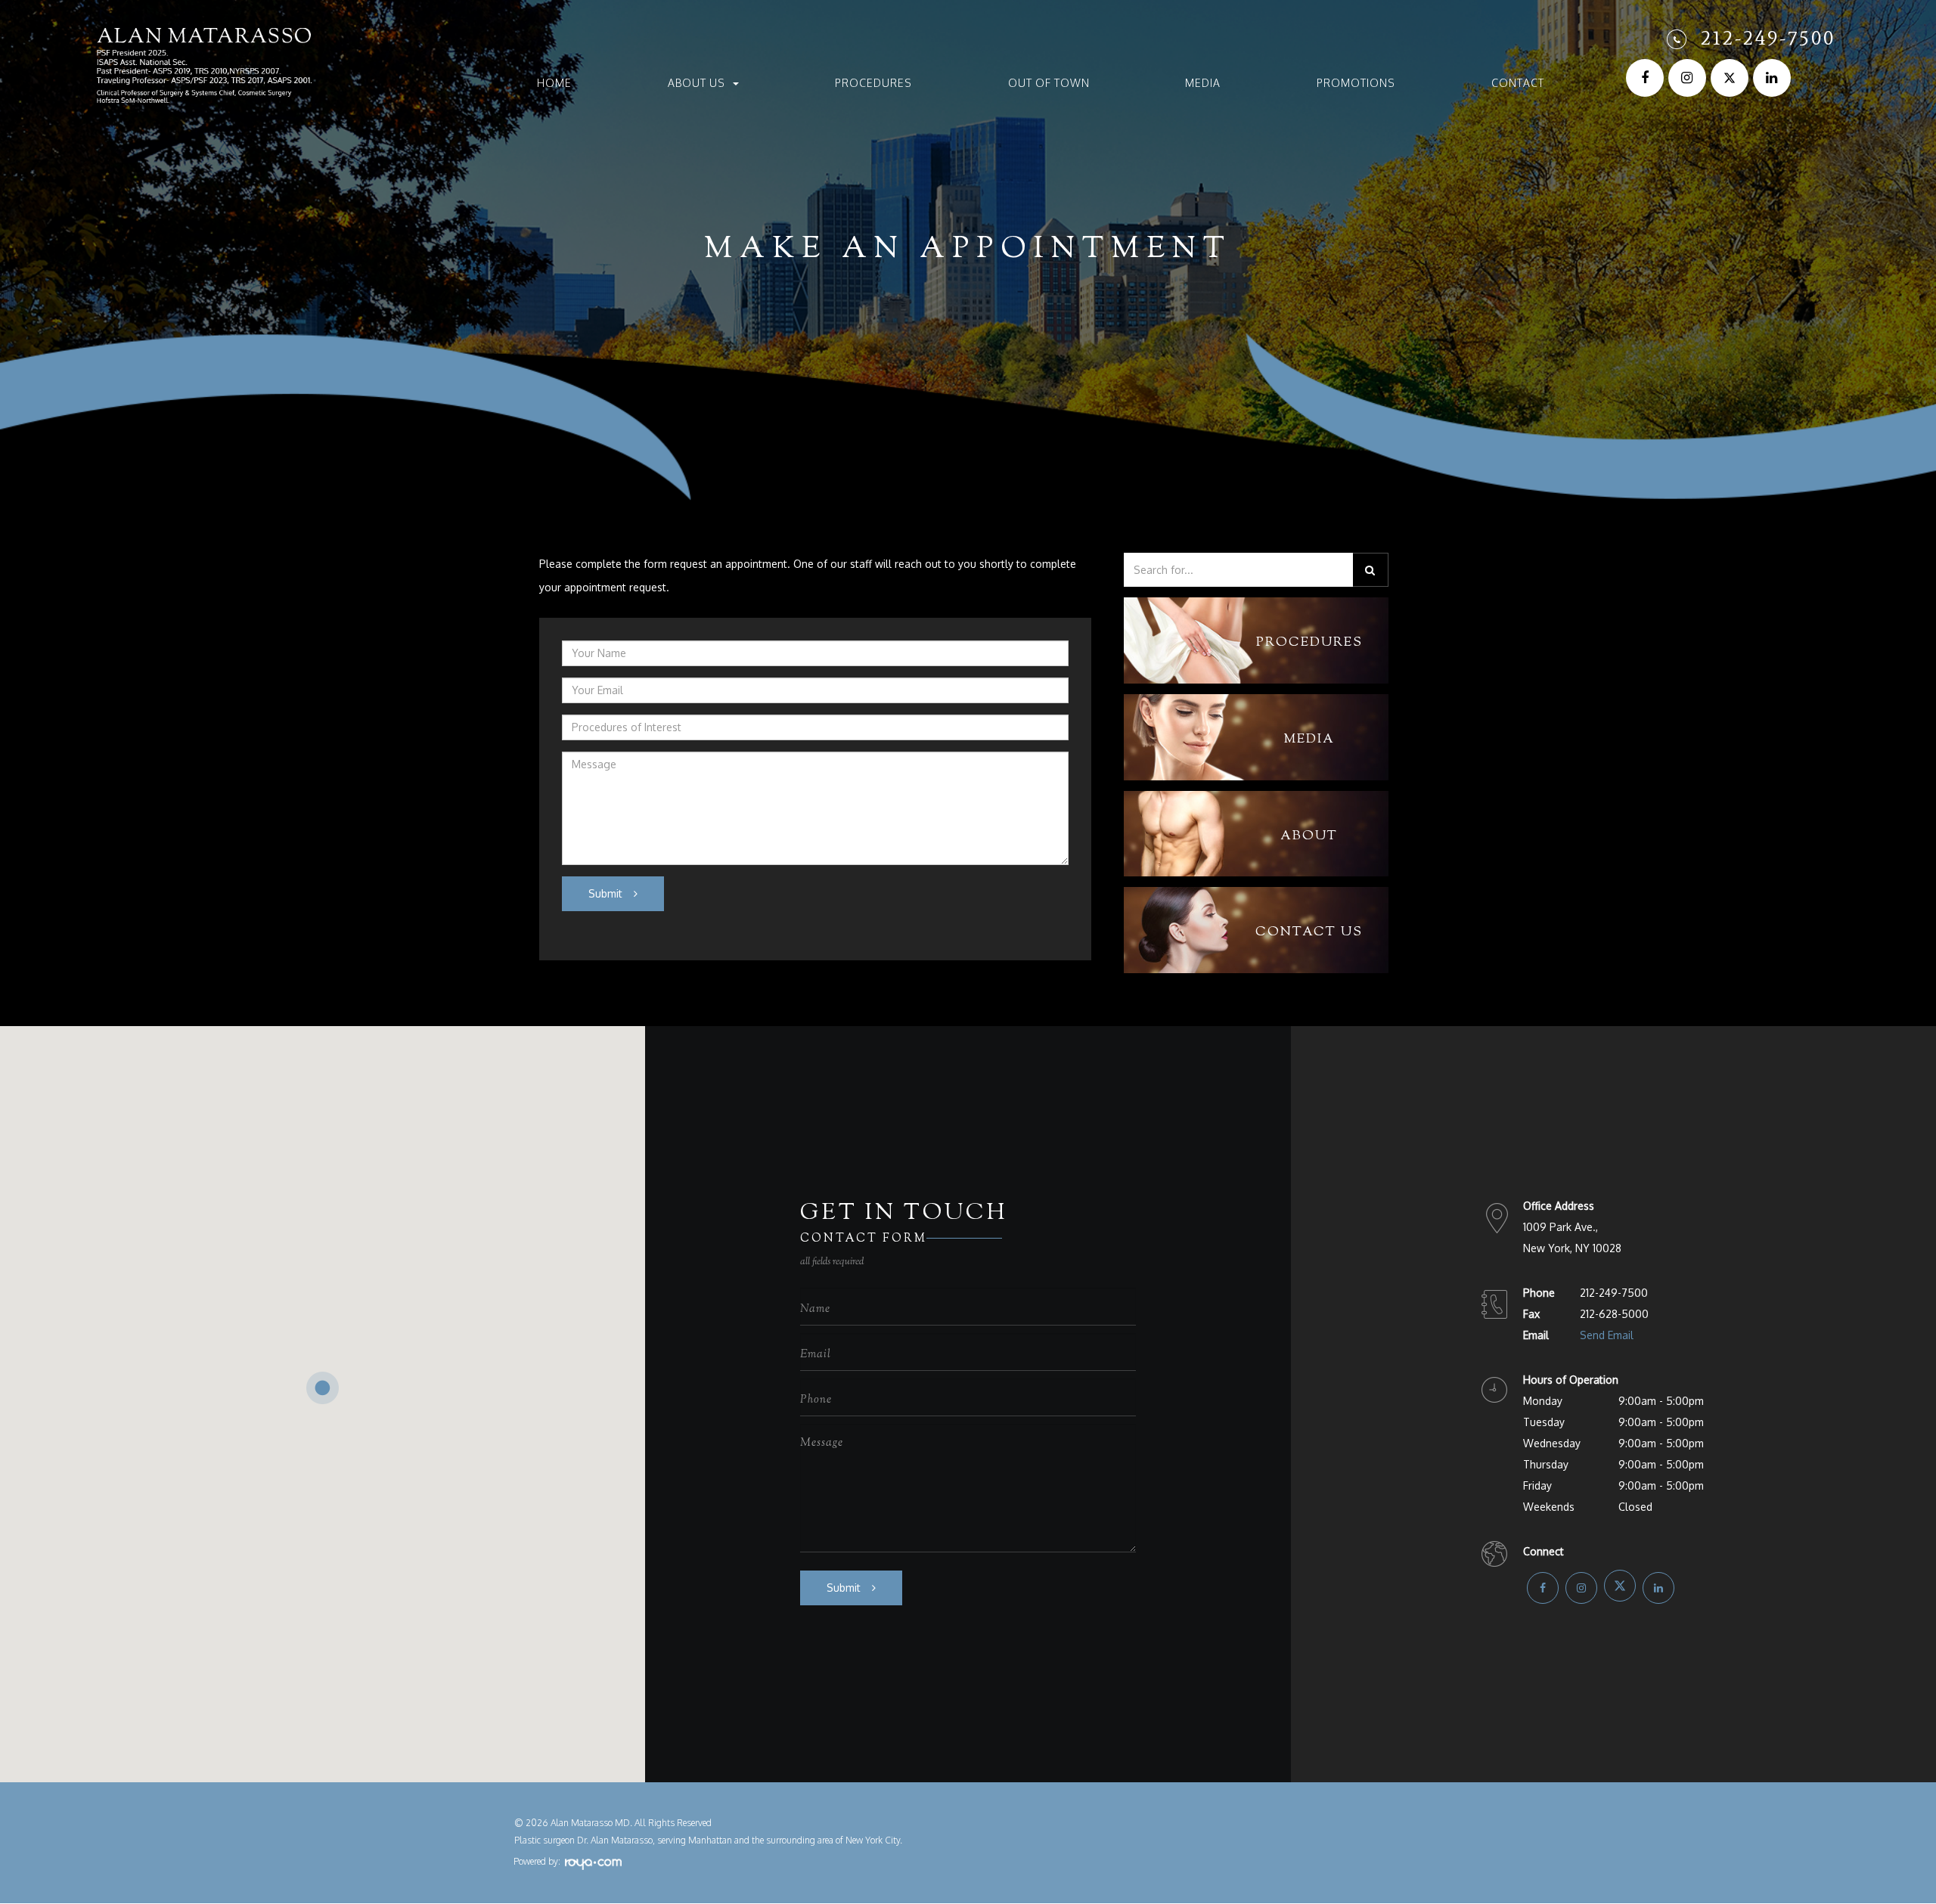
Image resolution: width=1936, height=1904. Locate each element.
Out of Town (1049, 83)
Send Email (1607, 1335)
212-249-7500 (1768, 38)
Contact (1518, 83)
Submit (605, 893)
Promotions (1356, 83)
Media (1203, 83)
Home (554, 83)
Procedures (873, 83)
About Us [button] (697, 83)
